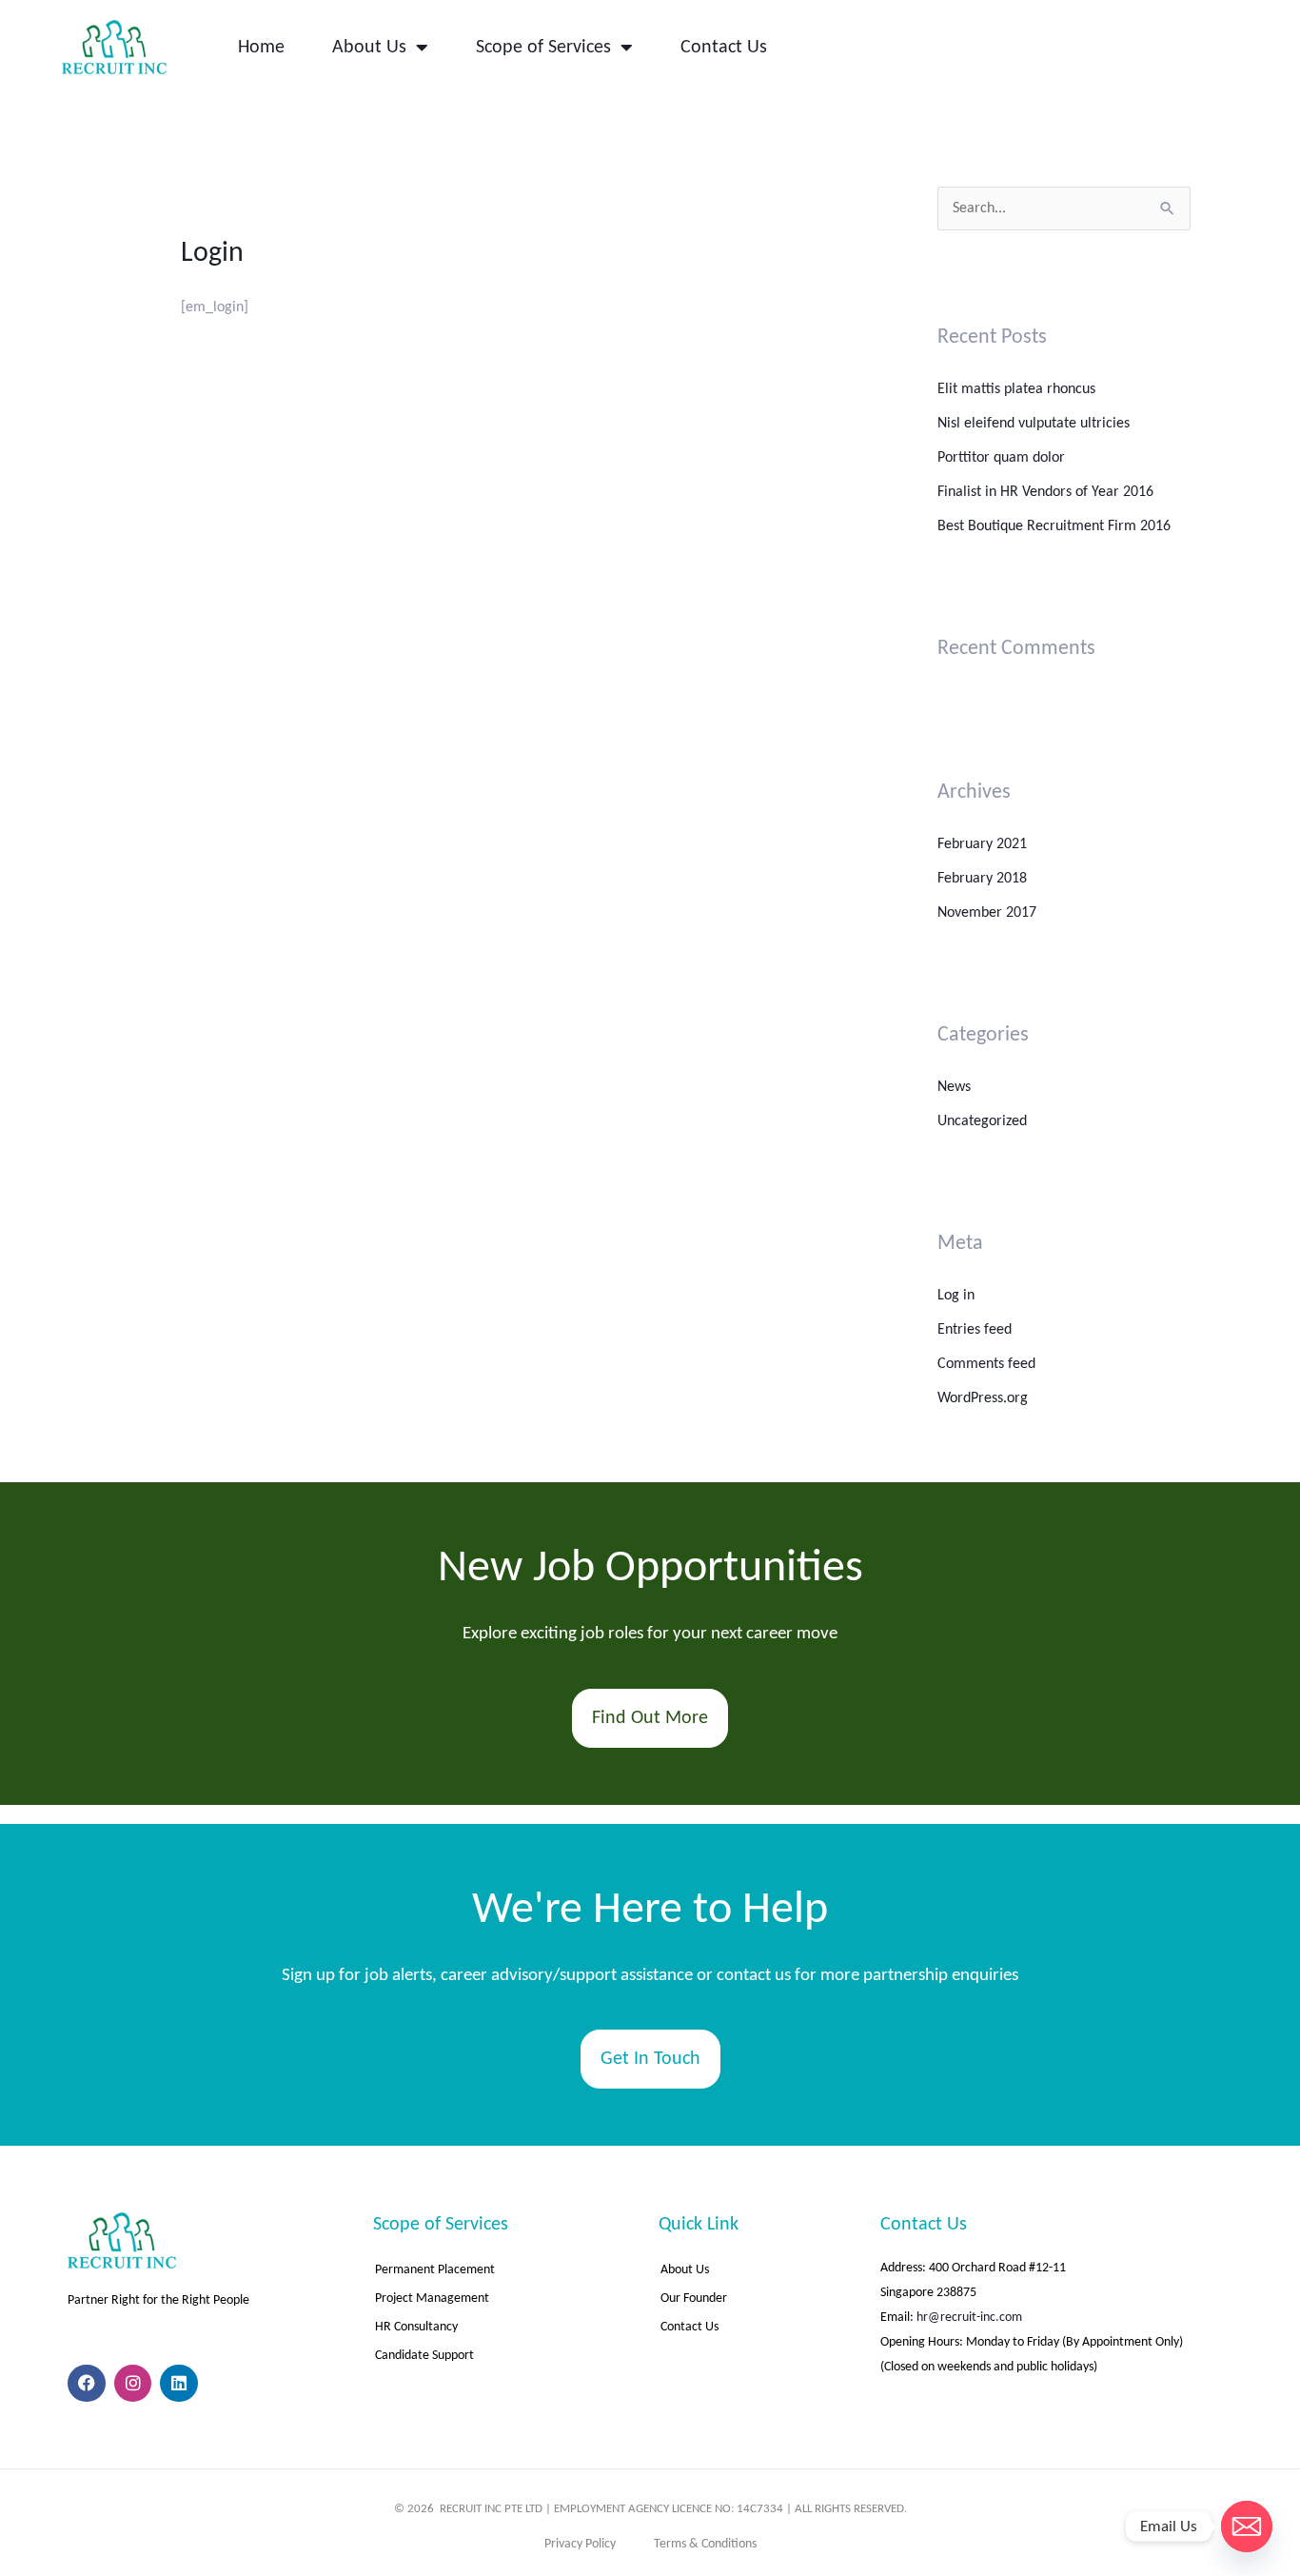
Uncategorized (982, 1121)
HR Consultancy (416, 2327)
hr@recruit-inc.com (969, 2318)
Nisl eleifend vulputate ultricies (1034, 424)
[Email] (1247, 2526)
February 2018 (982, 879)
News (954, 1087)
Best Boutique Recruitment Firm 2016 (1054, 526)
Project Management (433, 2299)
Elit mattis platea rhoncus (1016, 389)
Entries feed (975, 1330)
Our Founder (694, 2299)
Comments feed (986, 1364)
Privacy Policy (580, 2544)
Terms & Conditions (705, 2544)
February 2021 (982, 844)
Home (261, 48)
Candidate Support (424, 2356)
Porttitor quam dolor (1001, 458)
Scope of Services (543, 48)
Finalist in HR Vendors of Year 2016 (1045, 492)
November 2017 (987, 913)
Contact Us (724, 48)
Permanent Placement (435, 2270)
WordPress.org (983, 1398)
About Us (369, 48)
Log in (956, 1296)
